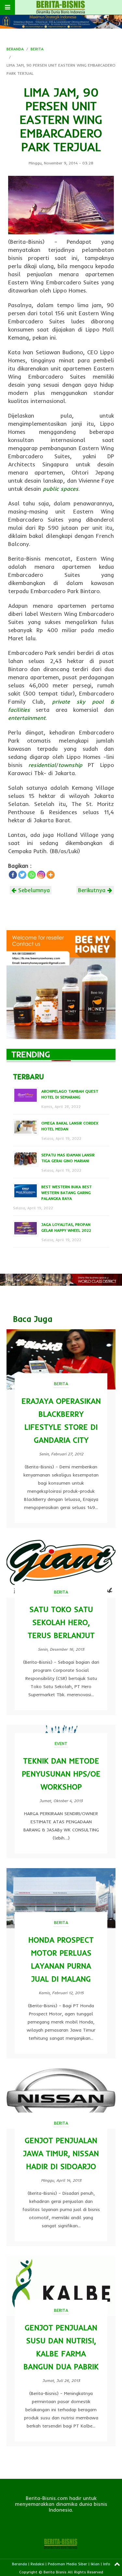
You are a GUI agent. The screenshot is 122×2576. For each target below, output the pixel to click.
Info (107, 2564)
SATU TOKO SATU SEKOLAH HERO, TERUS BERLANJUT (61, 1622)
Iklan (95, 2564)
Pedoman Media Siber (68, 2564)
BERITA (37, 49)
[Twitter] (22, 875)
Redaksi (37, 2564)
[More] (51, 875)
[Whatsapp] (32, 875)
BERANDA (15, 49)
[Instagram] (41, 875)
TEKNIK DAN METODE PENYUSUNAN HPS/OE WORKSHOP (61, 1774)
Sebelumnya (33, 890)
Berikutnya (93, 890)
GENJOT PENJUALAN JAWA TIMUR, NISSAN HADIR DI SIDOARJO (61, 2153)
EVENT (61, 1743)
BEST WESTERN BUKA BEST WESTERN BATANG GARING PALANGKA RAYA (67, 1193)
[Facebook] (13, 875)
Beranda (20, 2564)
